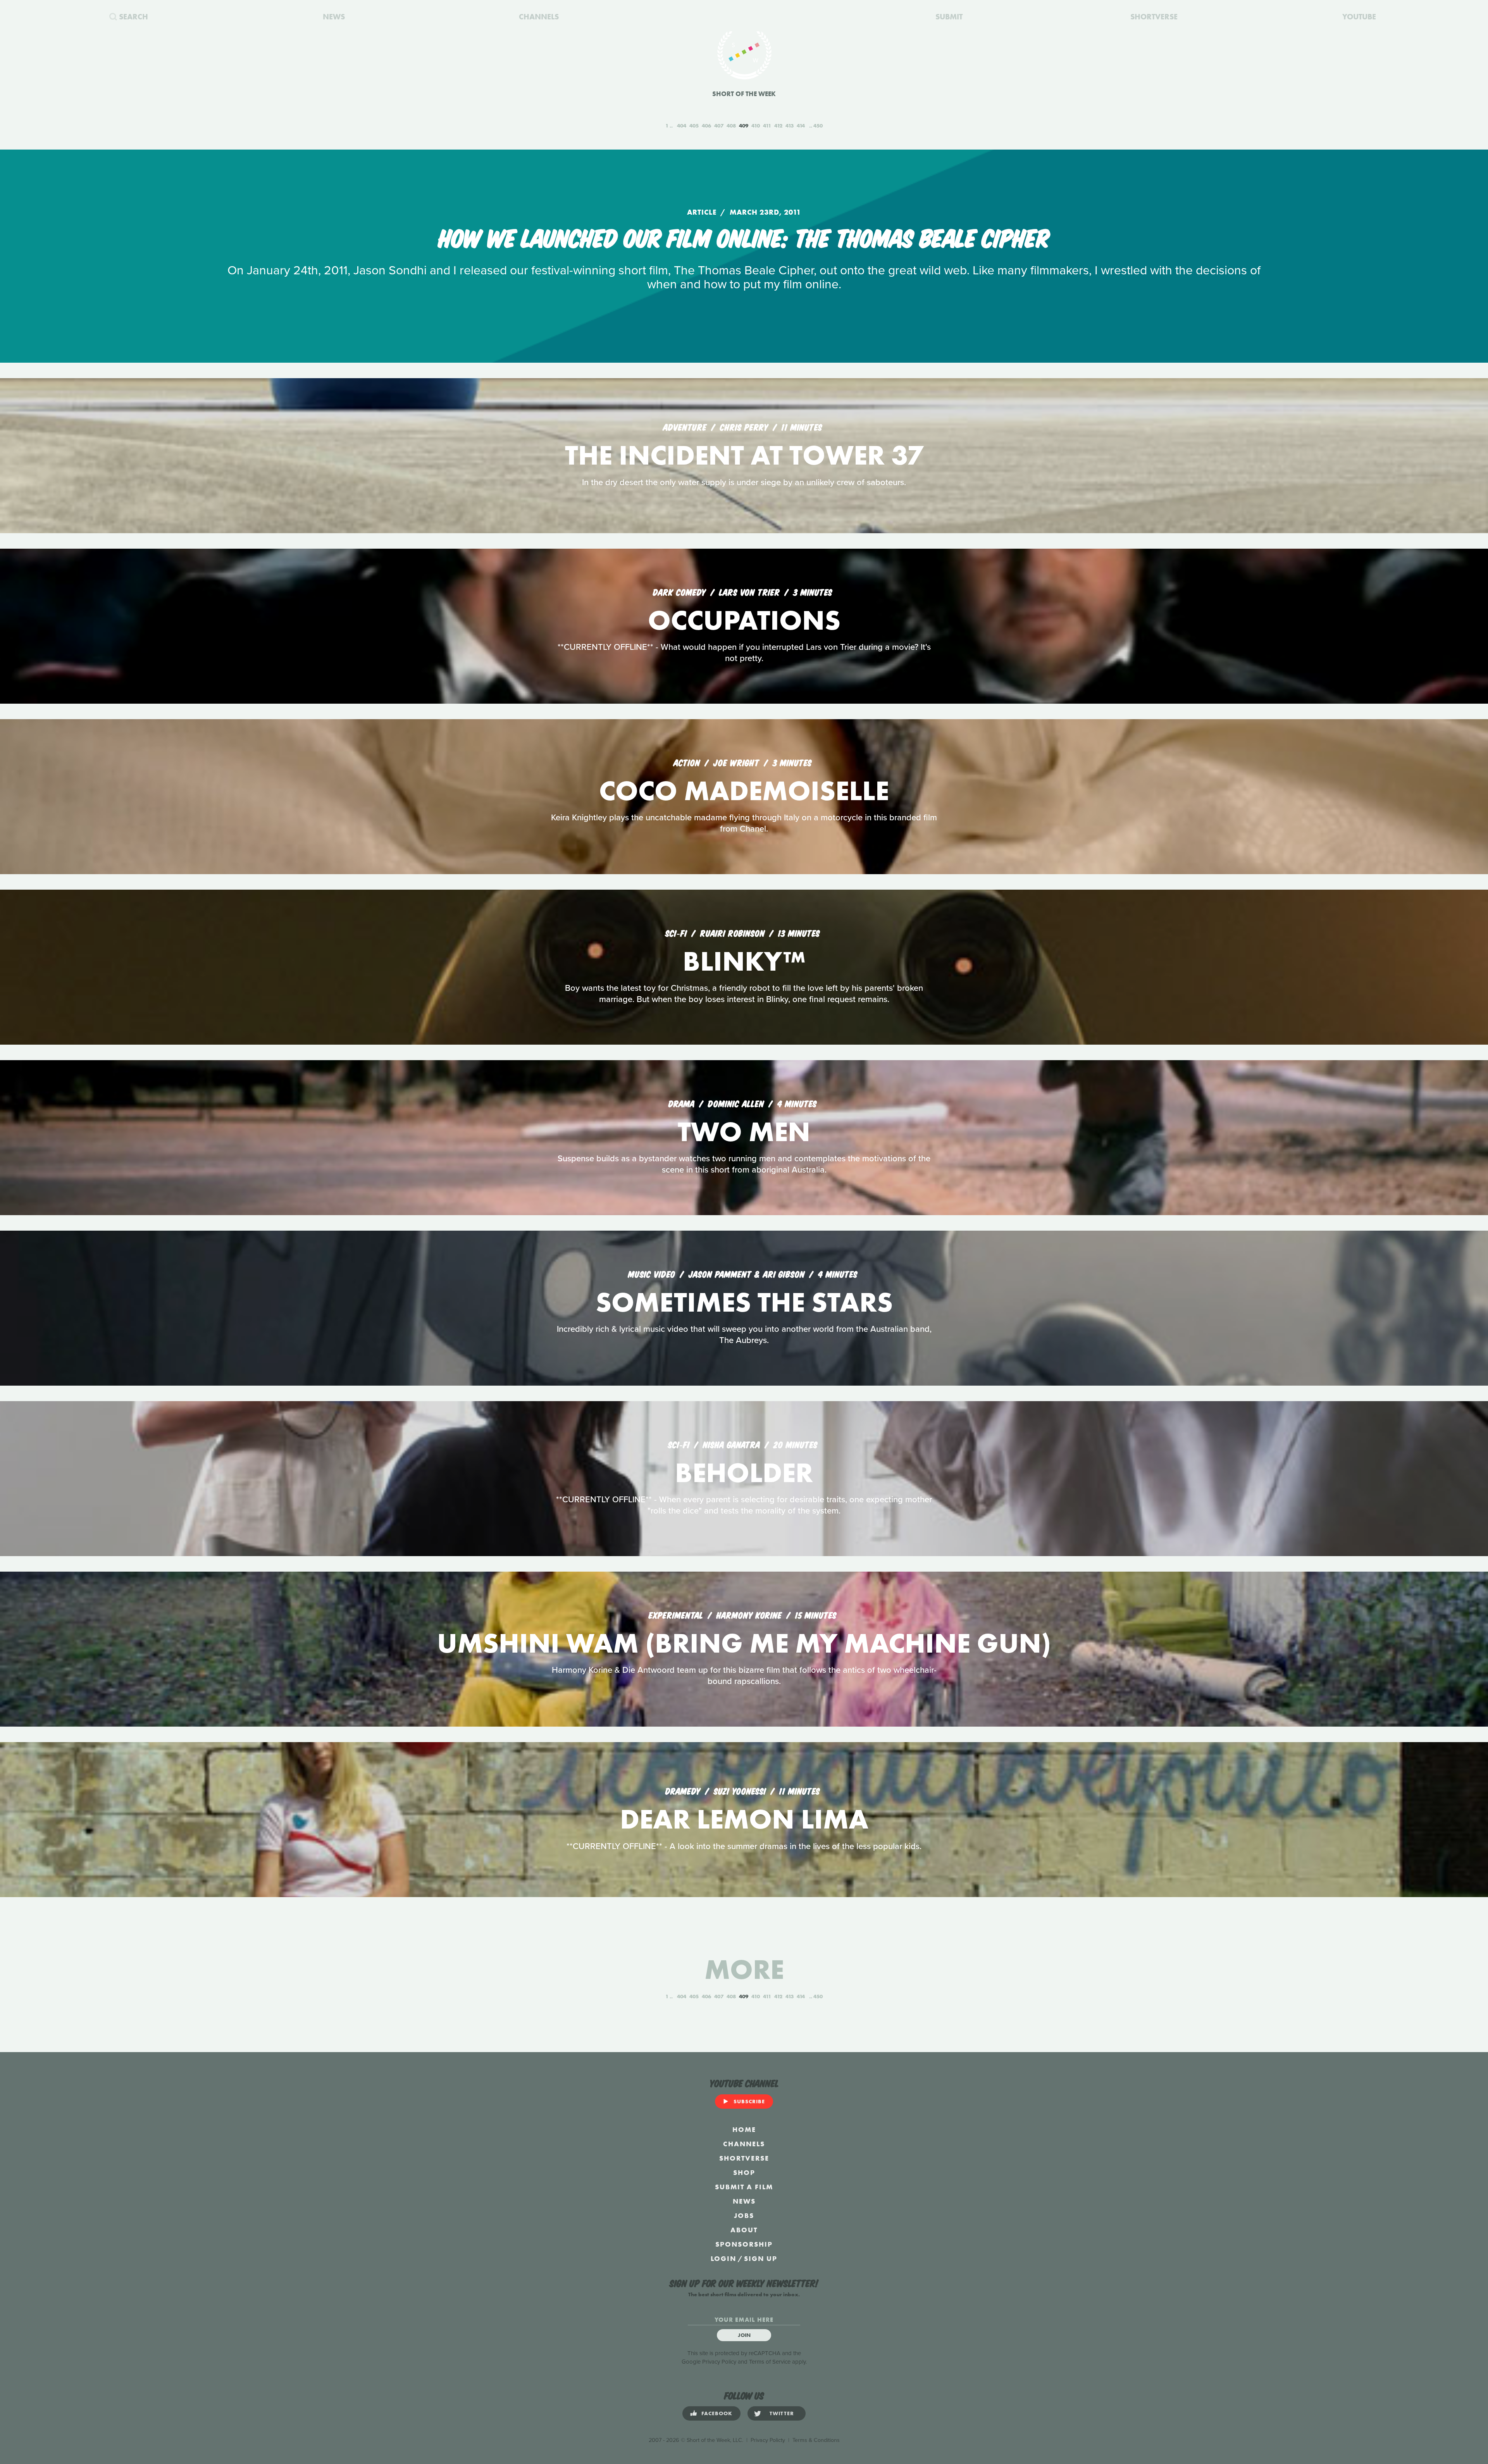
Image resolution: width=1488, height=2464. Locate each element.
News (744, 2201)
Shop (744, 2172)
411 (767, 126)
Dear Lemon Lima (744, 1819)
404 (682, 126)
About (744, 2230)
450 (818, 126)
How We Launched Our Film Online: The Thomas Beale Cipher (744, 236)
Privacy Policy (719, 2362)
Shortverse (744, 2158)
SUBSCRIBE (749, 2101)
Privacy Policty (768, 2440)
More (744, 1969)
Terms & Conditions (816, 2440)
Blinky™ (744, 961)
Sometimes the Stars (744, 1302)
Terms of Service (770, 2362)
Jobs (744, 2215)
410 (756, 126)
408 (731, 126)
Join (744, 2335)
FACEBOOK (717, 2413)
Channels (744, 2144)
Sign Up (761, 2258)
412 (778, 126)
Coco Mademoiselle (744, 791)
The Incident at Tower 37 (744, 455)
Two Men (744, 1132)
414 (801, 126)
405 (694, 126)
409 (744, 126)
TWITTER (782, 2413)
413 (790, 126)
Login (723, 2258)
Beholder (744, 1473)
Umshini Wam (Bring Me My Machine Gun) (744, 1643)
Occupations (744, 620)
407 (719, 126)
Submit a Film (744, 2187)
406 (706, 126)
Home (744, 2129)
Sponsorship (744, 2244)
